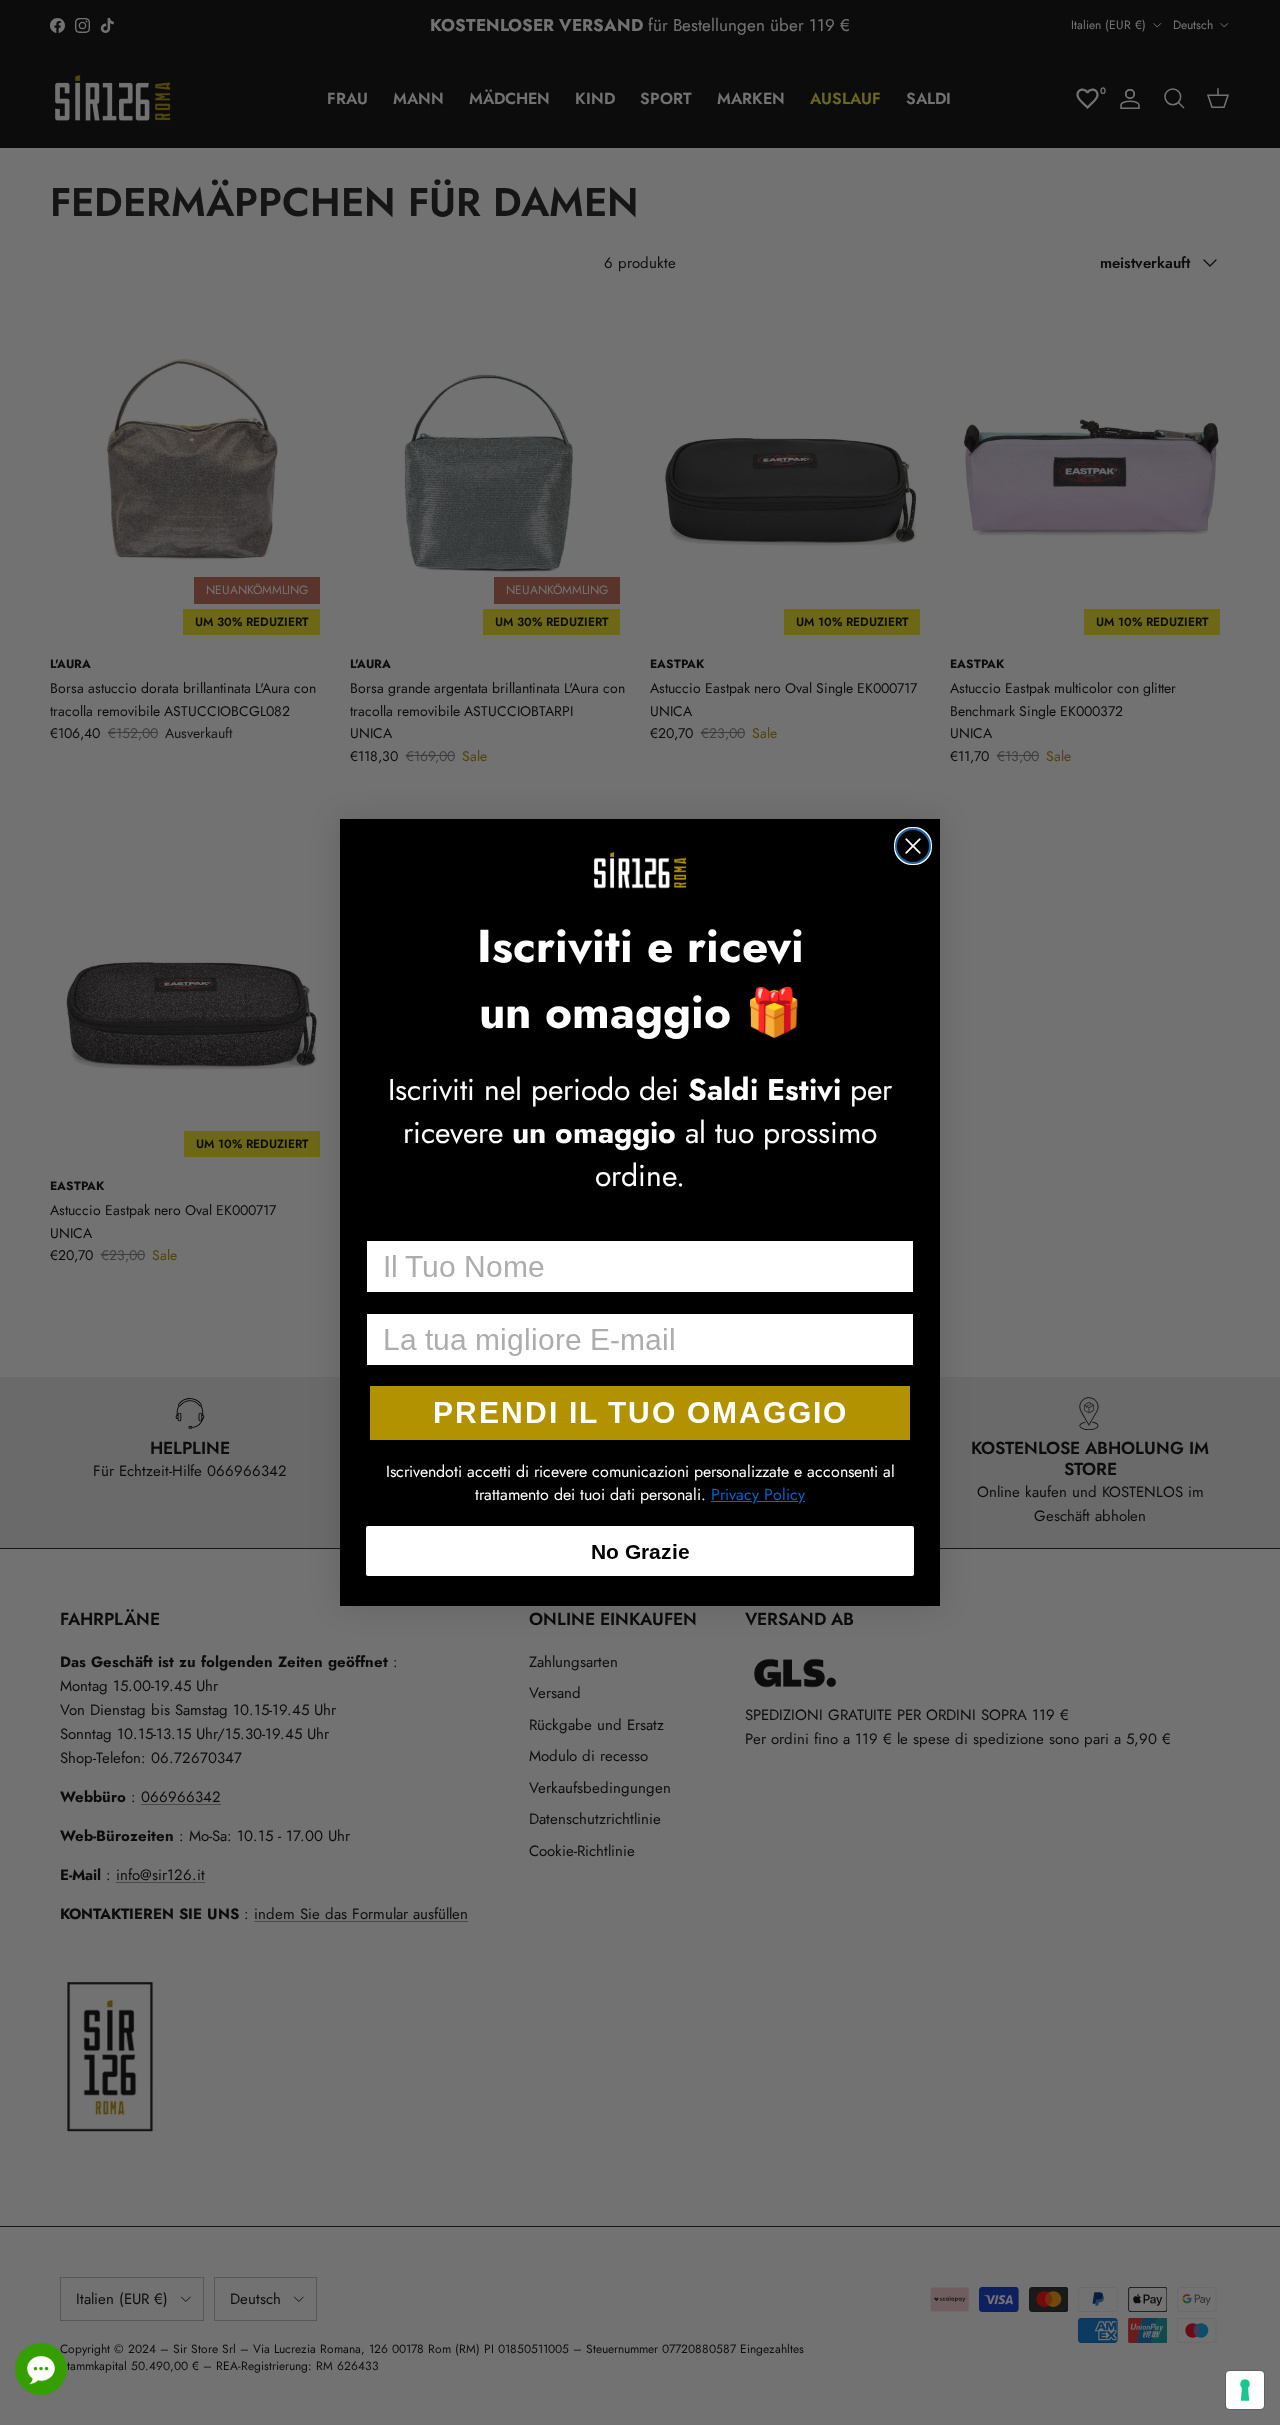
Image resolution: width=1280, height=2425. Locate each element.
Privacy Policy (758, 1494)
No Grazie (640, 1551)
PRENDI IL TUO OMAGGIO (640, 1412)
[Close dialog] (913, 846)
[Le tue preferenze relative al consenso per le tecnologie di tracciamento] (1245, 2390)
